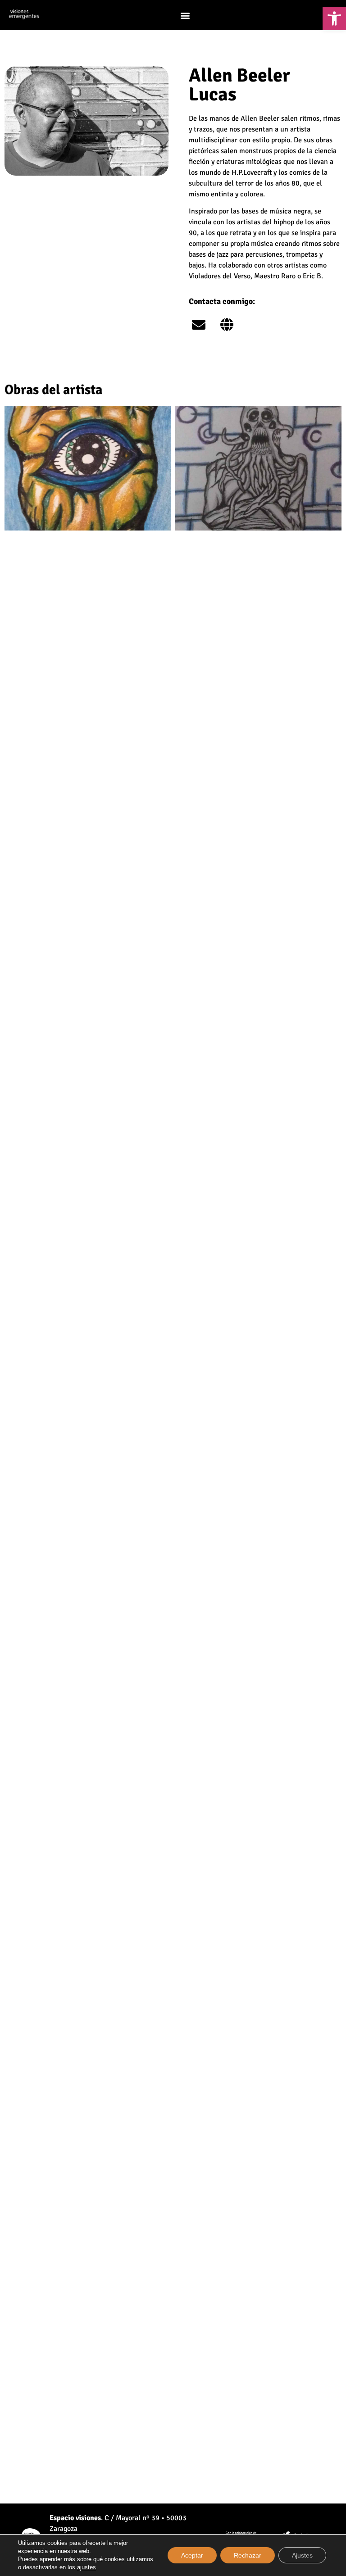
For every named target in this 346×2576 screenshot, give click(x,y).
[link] (334, 18)
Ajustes (302, 2555)
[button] (185, 15)
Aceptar (192, 2555)
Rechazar (248, 2555)
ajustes (86, 2567)
